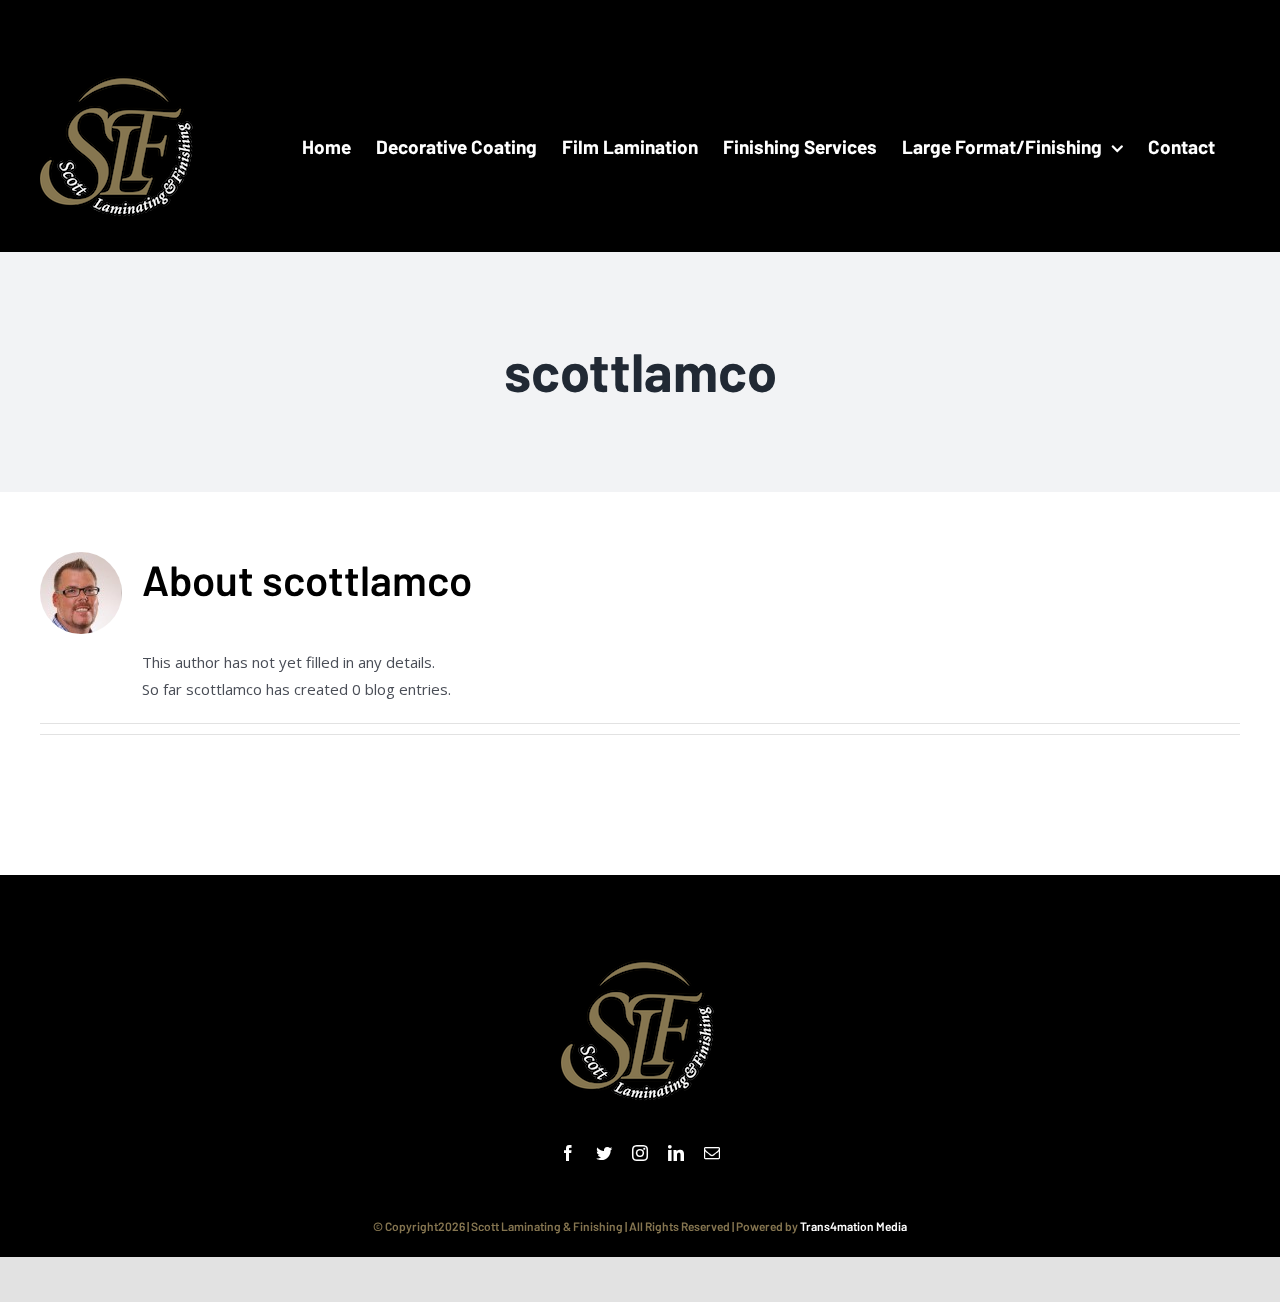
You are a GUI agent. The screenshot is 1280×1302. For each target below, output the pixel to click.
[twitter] (604, 1153)
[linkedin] (676, 1153)
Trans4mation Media (853, 1226)
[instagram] (640, 1153)
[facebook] (568, 1153)
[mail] (712, 1153)
